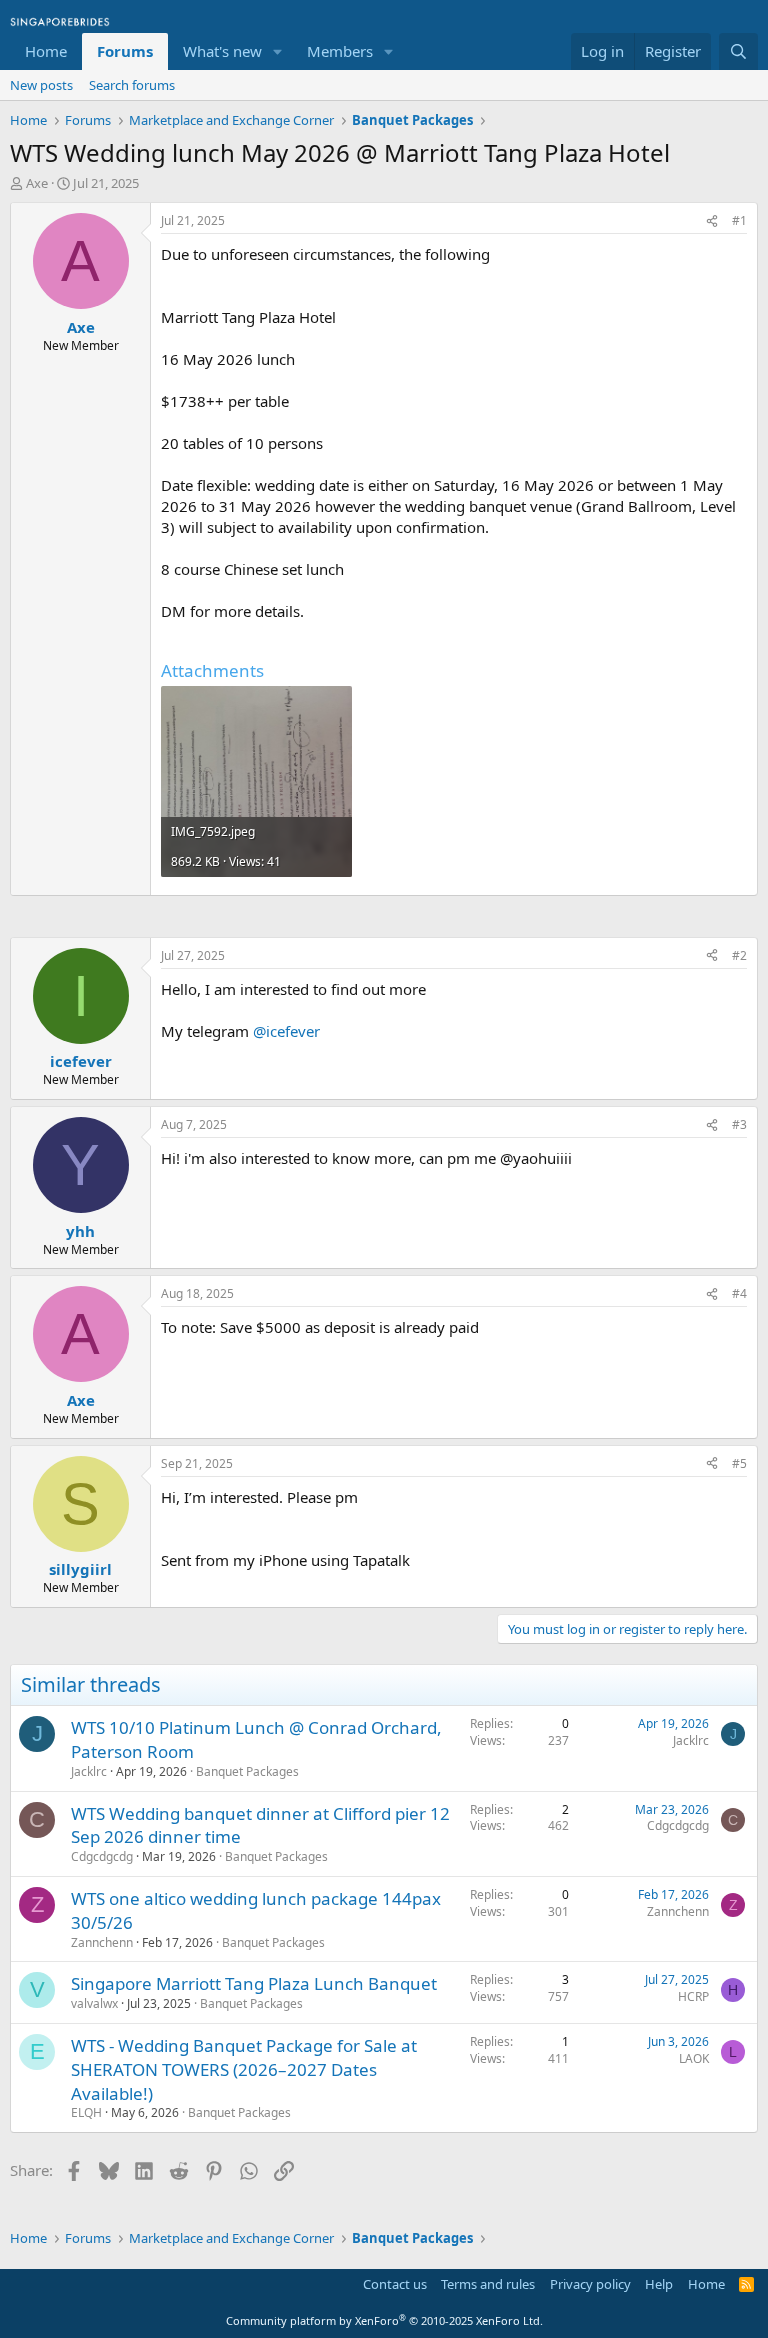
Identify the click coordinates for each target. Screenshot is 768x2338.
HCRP (693, 1996)
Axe (37, 183)
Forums (125, 51)
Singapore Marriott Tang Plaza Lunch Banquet (254, 1983)
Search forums (132, 85)
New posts (41, 85)
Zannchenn (102, 1942)
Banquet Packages (247, 1771)
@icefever (286, 1031)
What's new (222, 51)
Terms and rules (488, 2284)
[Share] (712, 221)
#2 (739, 955)
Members (340, 51)
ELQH (86, 2112)
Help (659, 2284)
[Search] (738, 51)
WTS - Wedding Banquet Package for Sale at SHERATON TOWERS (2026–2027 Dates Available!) (244, 2069)
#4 (739, 1293)
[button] (278, 51)
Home (46, 51)
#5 (739, 1463)
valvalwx (94, 2003)
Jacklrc (89, 1771)
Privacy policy (590, 2284)
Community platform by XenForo (384, 2320)
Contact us (395, 2284)
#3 (739, 1124)
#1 (739, 220)
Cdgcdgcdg (102, 1856)
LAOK (694, 2058)
